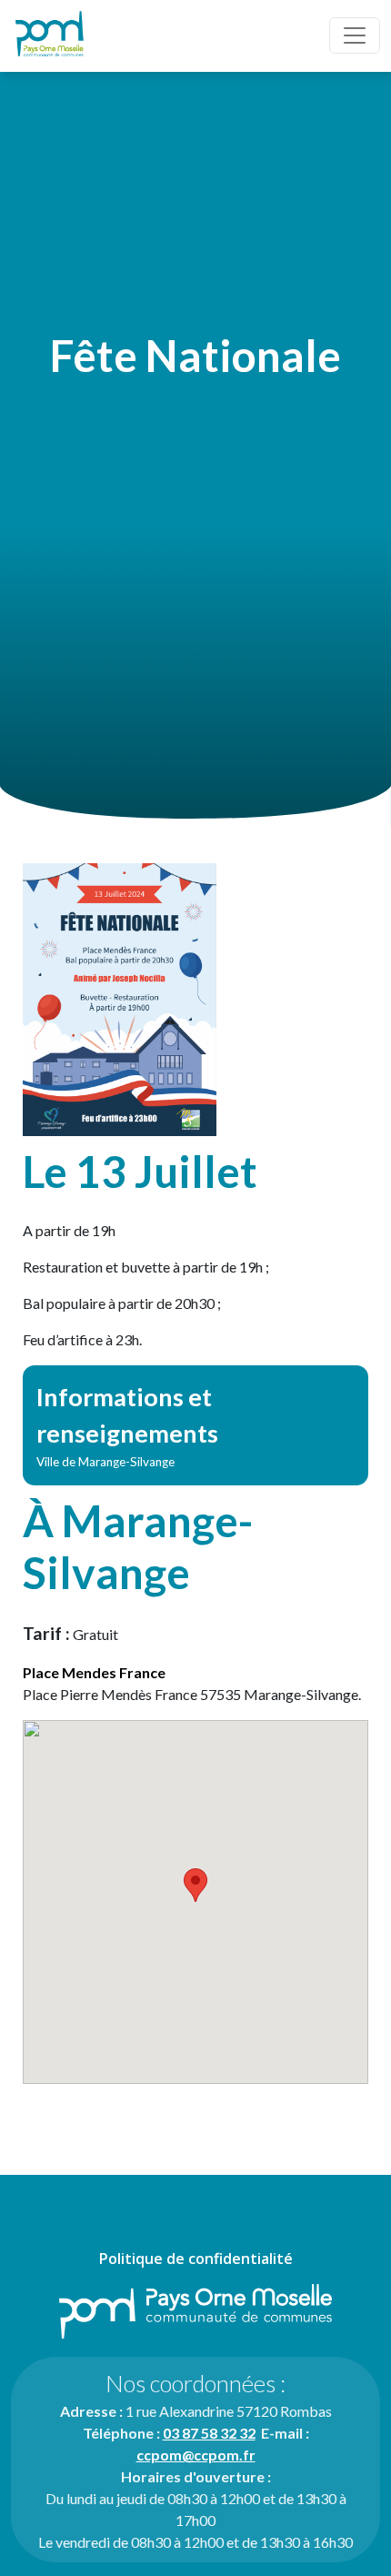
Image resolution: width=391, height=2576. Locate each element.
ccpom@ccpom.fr (196, 2455)
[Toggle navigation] (355, 35)
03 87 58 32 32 (209, 2433)
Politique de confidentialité (196, 2259)
